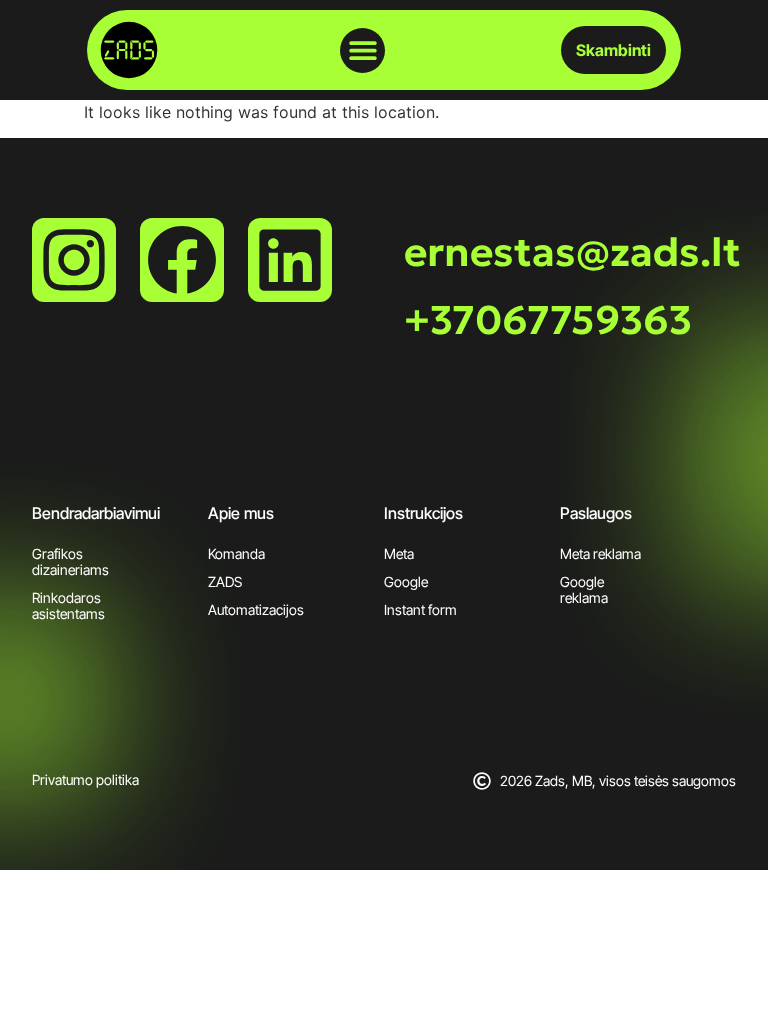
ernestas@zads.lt (572, 252)
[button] (362, 50)
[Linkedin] (290, 260)
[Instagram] (74, 260)
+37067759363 (548, 320)
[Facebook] (182, 260)
